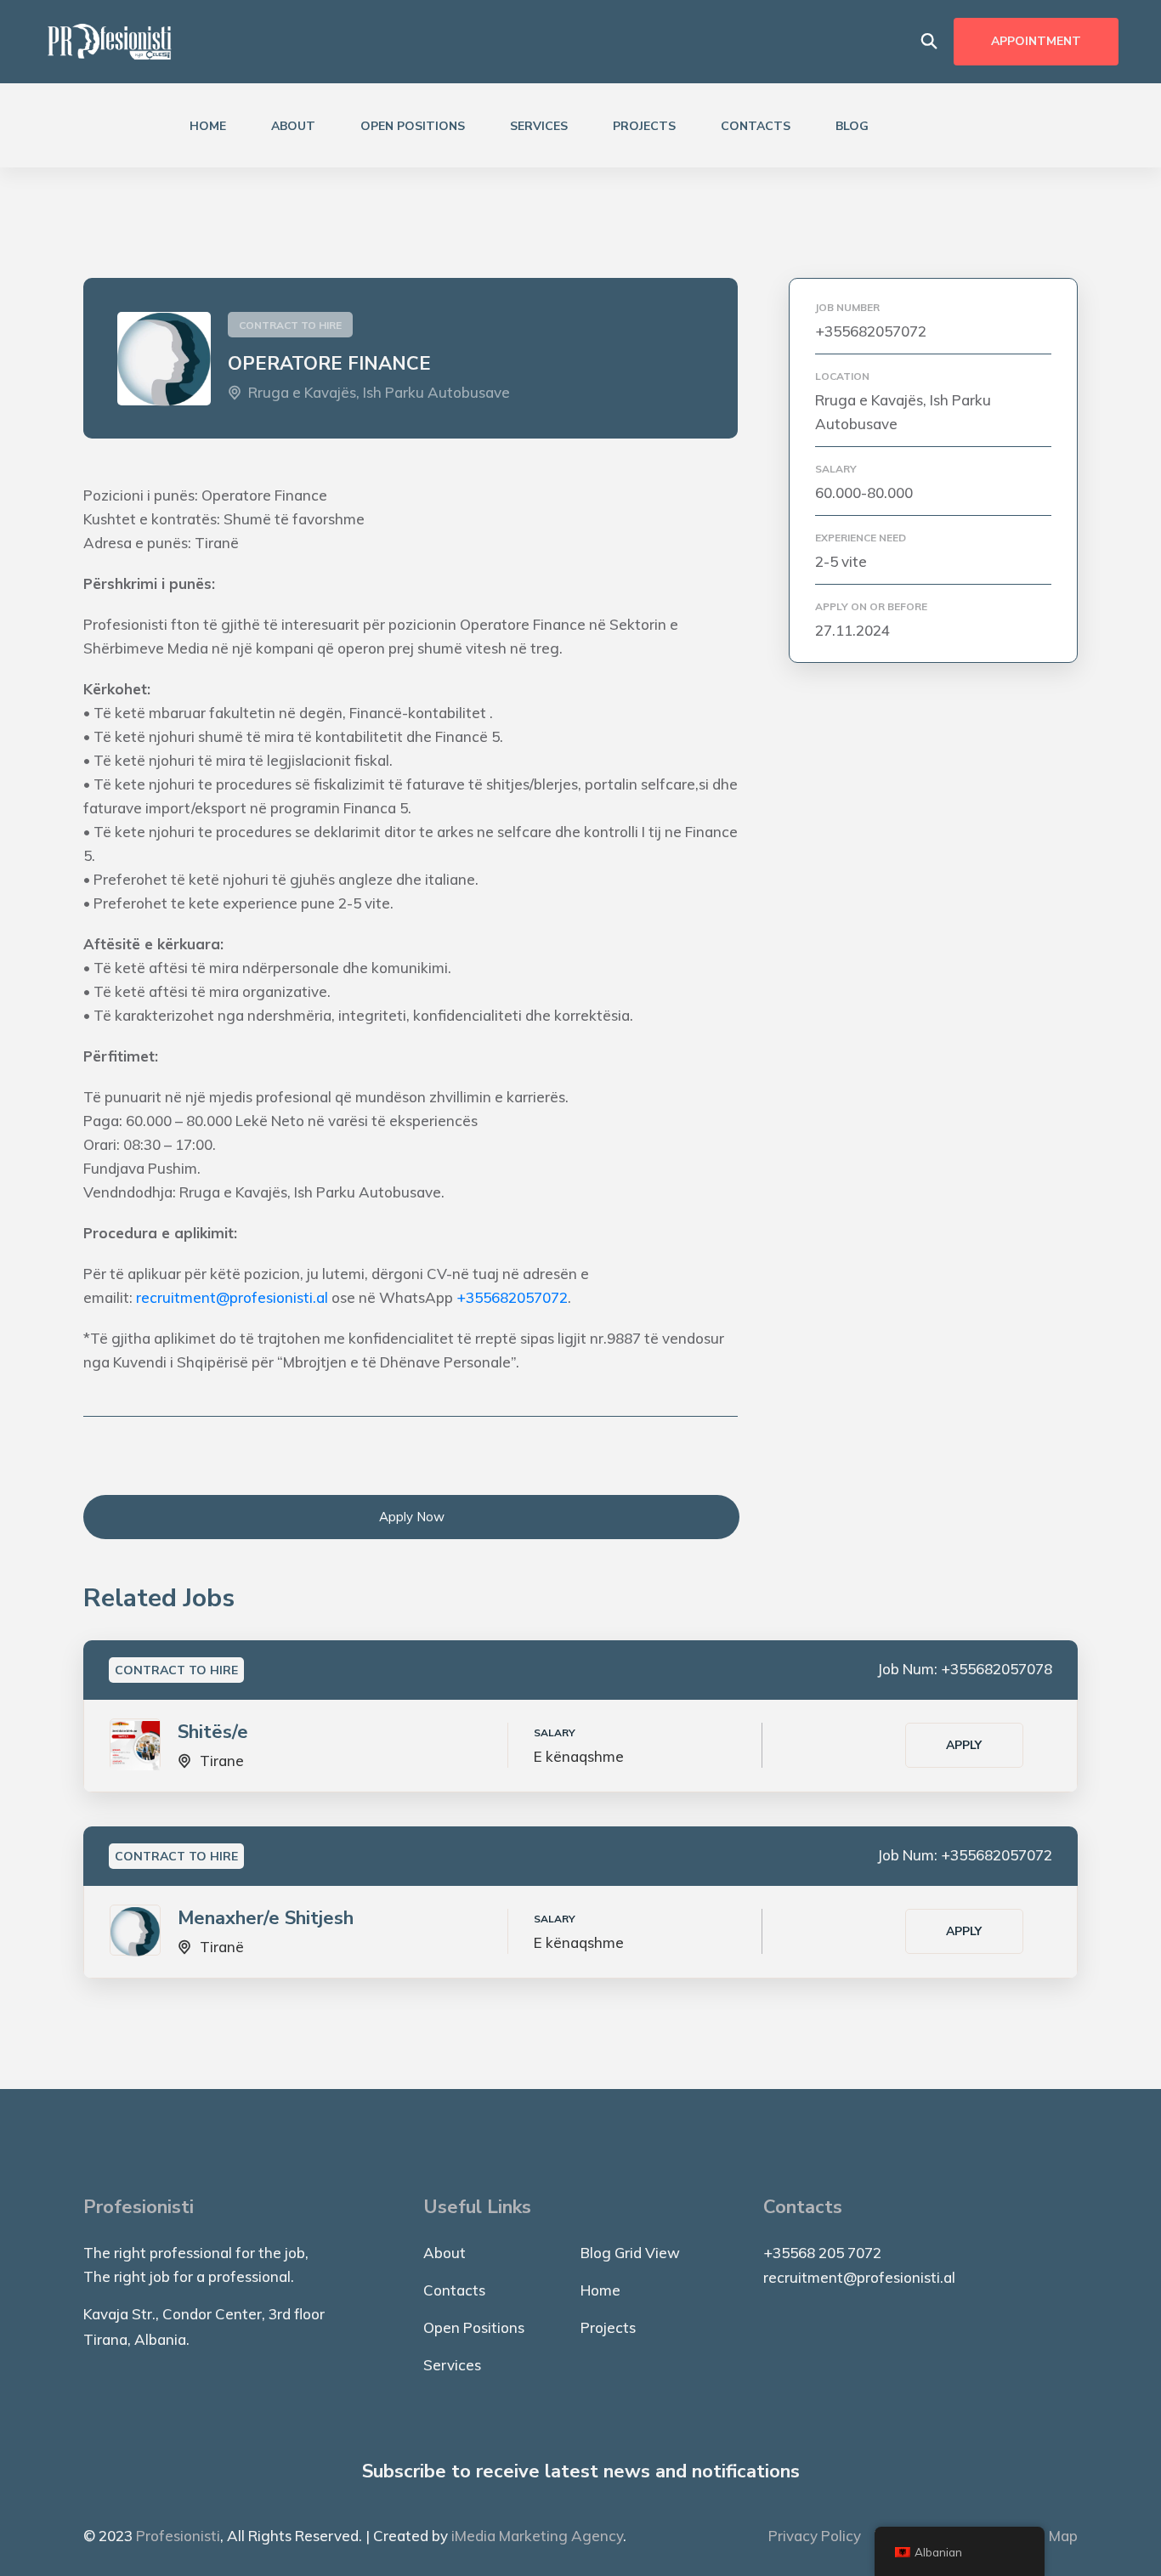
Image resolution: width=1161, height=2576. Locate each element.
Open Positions (413, 126)
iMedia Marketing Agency (537, 2536)
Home (208, 126)
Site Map (1048, 2536)
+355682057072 (512, 1297)
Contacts (756, 126)
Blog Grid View (630, 2253)
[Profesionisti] (110, 40)
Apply (964, 1745)
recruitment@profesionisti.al (232, 1297)
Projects (644, 126)
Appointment (1036, 41)
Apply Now (412, 1517)
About (293, 126)
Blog (852, 126)
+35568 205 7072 (822, 2253)
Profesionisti (178, 2536)
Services (539, 126)
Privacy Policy (815, 2536)
